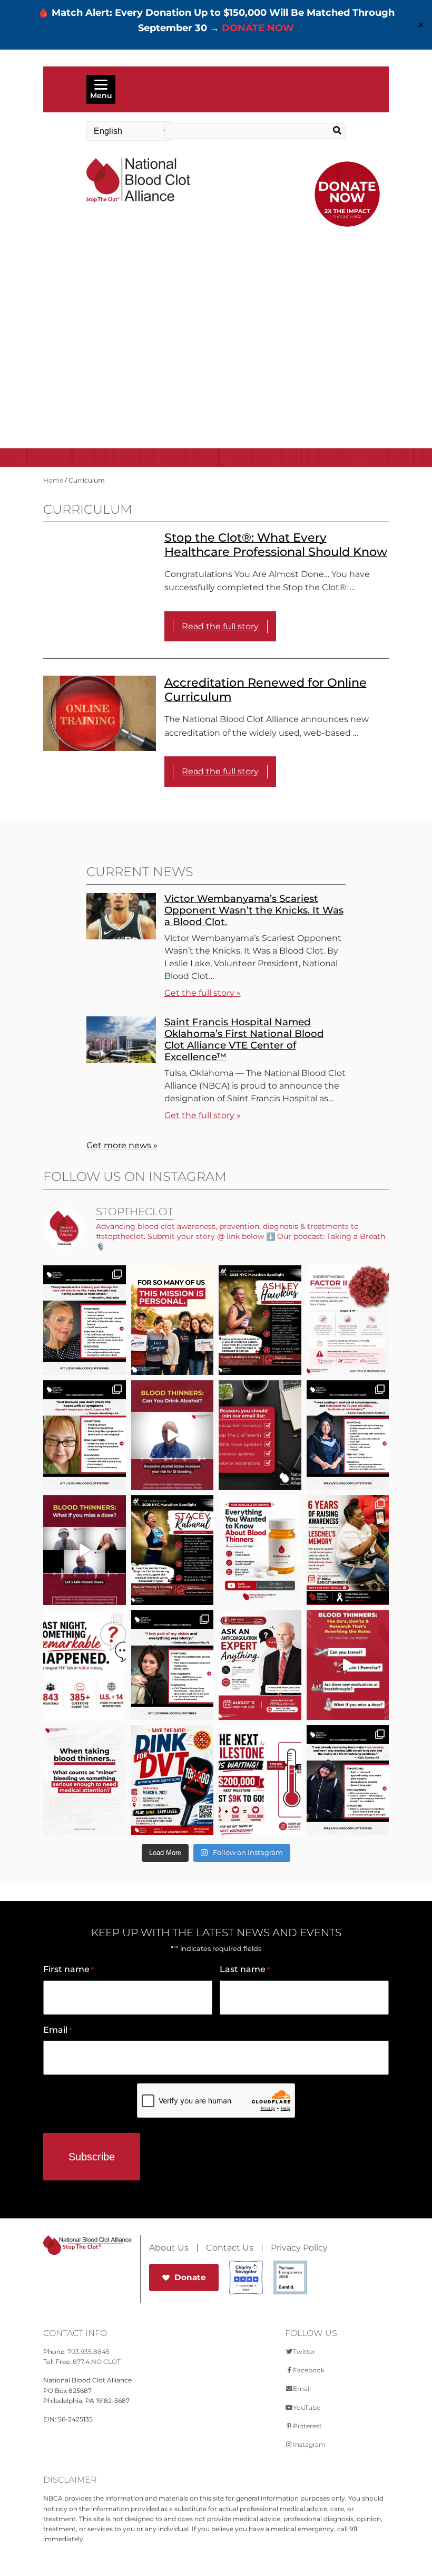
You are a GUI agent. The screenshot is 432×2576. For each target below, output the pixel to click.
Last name (245, 1969)
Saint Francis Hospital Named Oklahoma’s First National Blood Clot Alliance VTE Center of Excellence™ (244, 1039)
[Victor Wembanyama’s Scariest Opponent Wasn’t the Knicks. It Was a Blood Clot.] (121, 936)
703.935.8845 (89, 2352)
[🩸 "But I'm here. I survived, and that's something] (348, 1780)
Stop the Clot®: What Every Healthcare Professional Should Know (276, 545)
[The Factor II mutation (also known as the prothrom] (348, 1320)
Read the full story (220, 626)
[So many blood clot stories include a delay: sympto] (348, 1435)
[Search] (327, 131)
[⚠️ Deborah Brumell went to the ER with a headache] (173, 1665)
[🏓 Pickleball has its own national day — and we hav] (173, 1780)
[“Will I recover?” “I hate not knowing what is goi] (85, 1665)
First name (68, 1969)
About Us (169, 2248)
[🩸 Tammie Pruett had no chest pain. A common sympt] (85, 1435)
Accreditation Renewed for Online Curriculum (266, 690)
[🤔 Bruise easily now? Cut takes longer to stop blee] (85, 1780)
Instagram (309, 2444)
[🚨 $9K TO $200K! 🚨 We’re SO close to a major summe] (260, 1780)
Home (53, 480)
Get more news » (122, 1145)
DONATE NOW (258, 28)
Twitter (304, 2352)
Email (57, 2030)
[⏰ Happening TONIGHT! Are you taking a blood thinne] (260, 1665)
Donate (190, 2277)
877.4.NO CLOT (97, 2362)
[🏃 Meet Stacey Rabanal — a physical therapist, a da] (173, 1550)
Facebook (309, 2370)
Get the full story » (203, 993)
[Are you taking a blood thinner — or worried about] (173, 1435)
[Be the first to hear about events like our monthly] (260, 1435)
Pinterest (307, 2426)
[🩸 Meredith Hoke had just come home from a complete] (85, 1320)
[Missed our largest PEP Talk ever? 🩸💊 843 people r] (260, 1550)
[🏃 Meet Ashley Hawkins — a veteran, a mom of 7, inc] (260, 1320)
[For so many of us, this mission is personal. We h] (173, 1320)
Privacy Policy (299, 2248)
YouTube (307, 2407)
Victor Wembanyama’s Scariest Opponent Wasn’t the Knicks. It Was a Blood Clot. (254, 910)
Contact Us (230, 2248)
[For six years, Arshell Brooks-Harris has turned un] (348, 1550)
